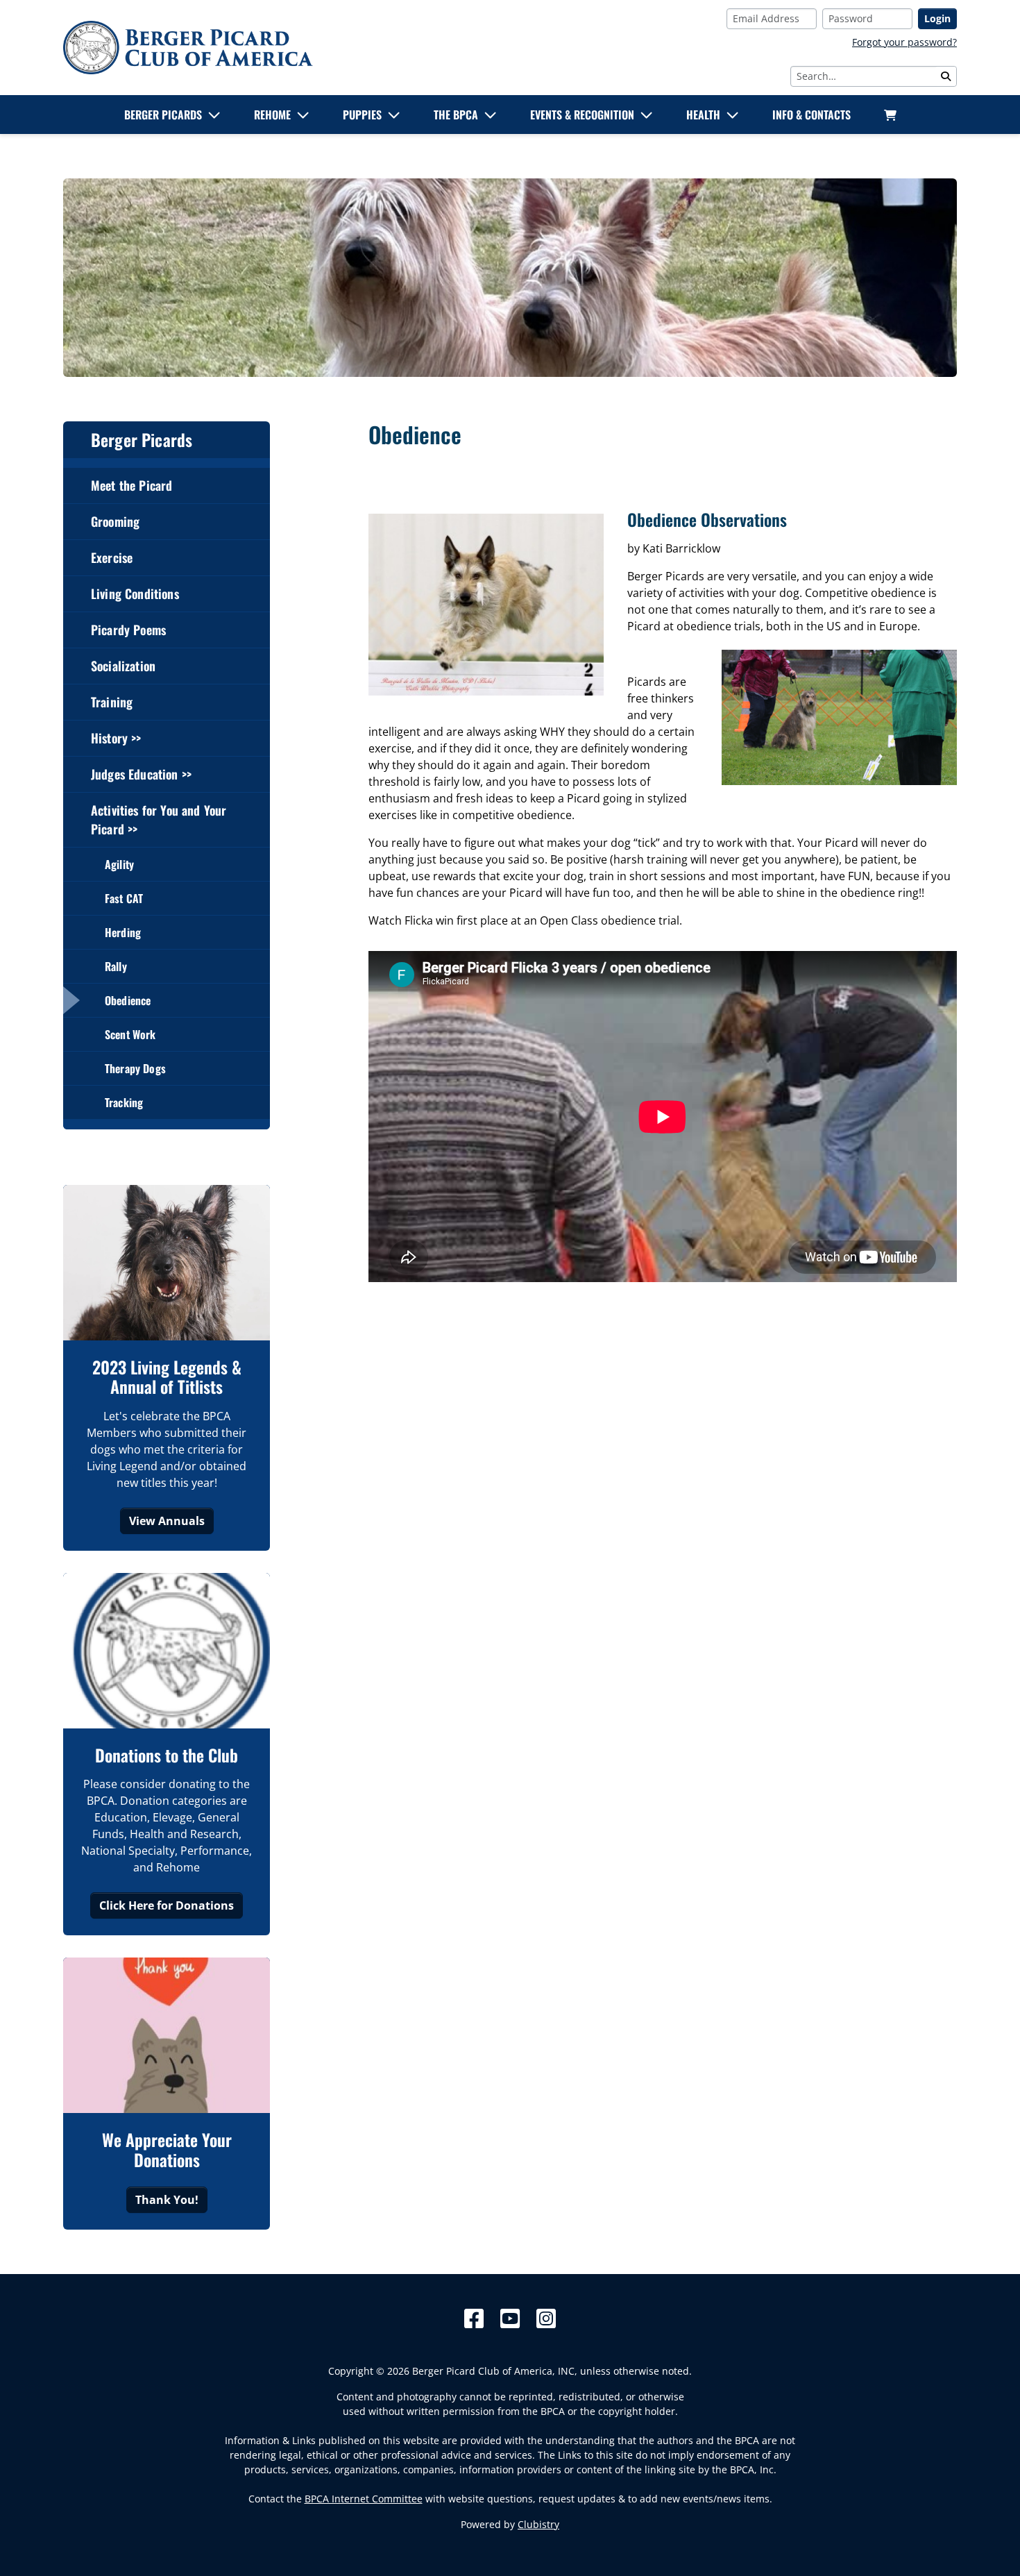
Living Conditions (135, 594)
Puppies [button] (362, 115)
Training (112, 702)
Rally (116, 966)
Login (937, 18)
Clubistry (538, 2524)
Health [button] (703, 115)
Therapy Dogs (135, 1068)
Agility (119, 864)
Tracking (124, 1102)
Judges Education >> (141, 774)
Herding (123, 932)
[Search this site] (946, 76)
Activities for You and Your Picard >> (159, 819)
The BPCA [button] (456, 115)
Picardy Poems (128, 630)
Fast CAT (124, 898)
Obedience (128, 1000)
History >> (116, 738)
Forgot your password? (904, 42)
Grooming (115, 521)
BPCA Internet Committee (364, 2499)
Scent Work (130, 1034)
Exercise (112, 557)
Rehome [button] (272, 115)
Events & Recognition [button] (582, 115)
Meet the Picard (131, 485)
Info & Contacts (811, 115)
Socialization (123, 666)
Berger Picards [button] (163, 115)
